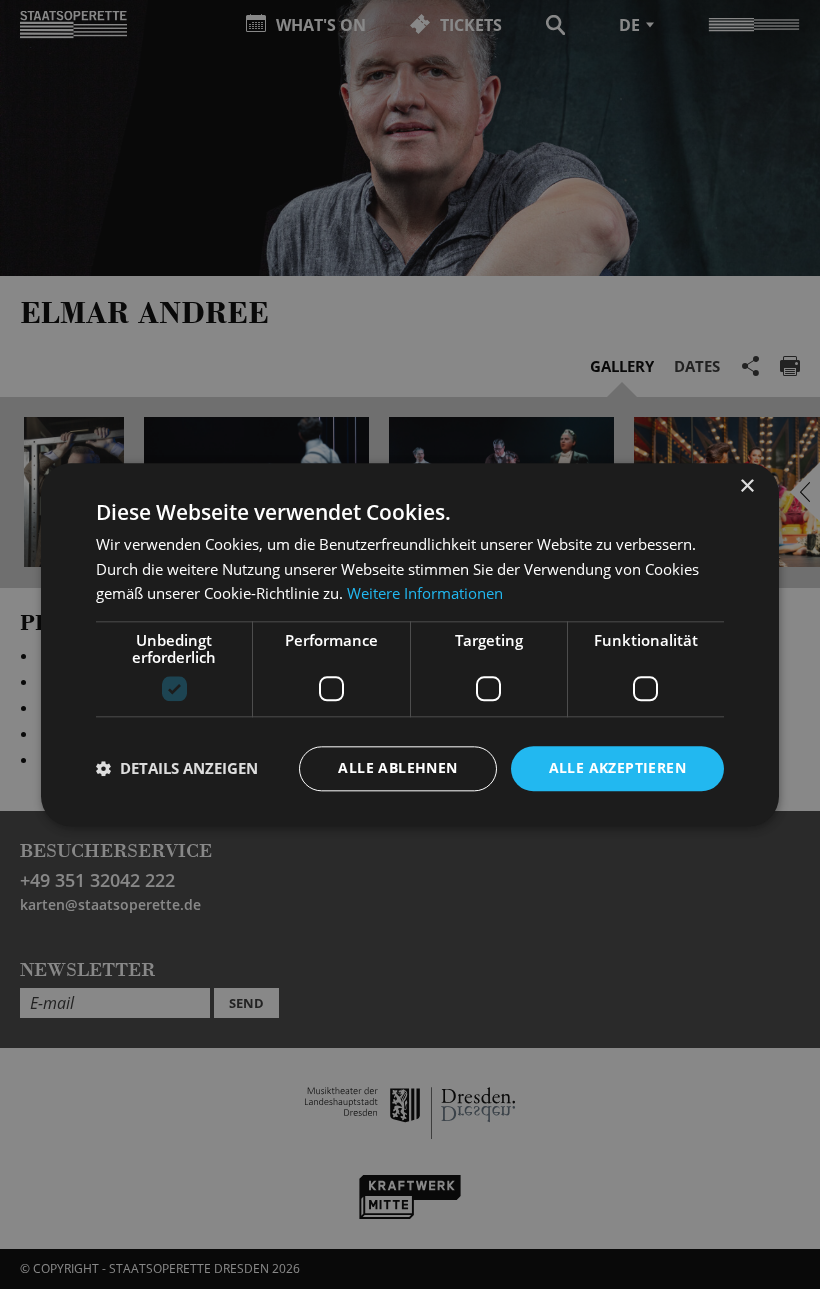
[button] (177, 769)
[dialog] (410, 644)
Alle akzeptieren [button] (617, 767)
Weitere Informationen (425, 594)
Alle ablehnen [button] (397, 767)
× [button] (746, 486)
